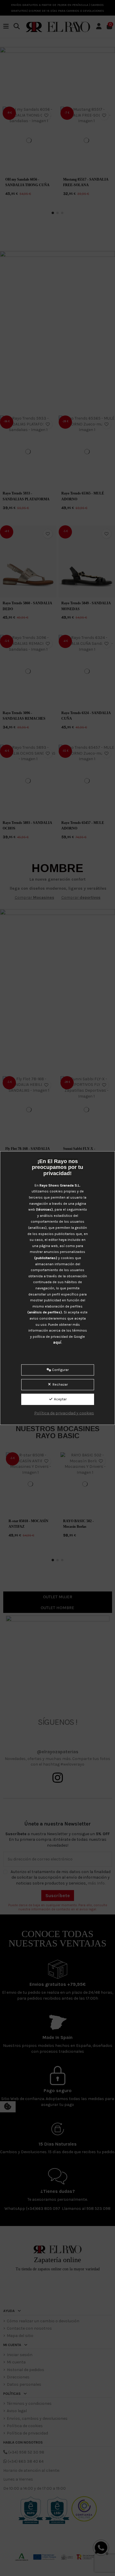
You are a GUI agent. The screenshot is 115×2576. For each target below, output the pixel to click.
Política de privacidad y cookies (64, 1413)
